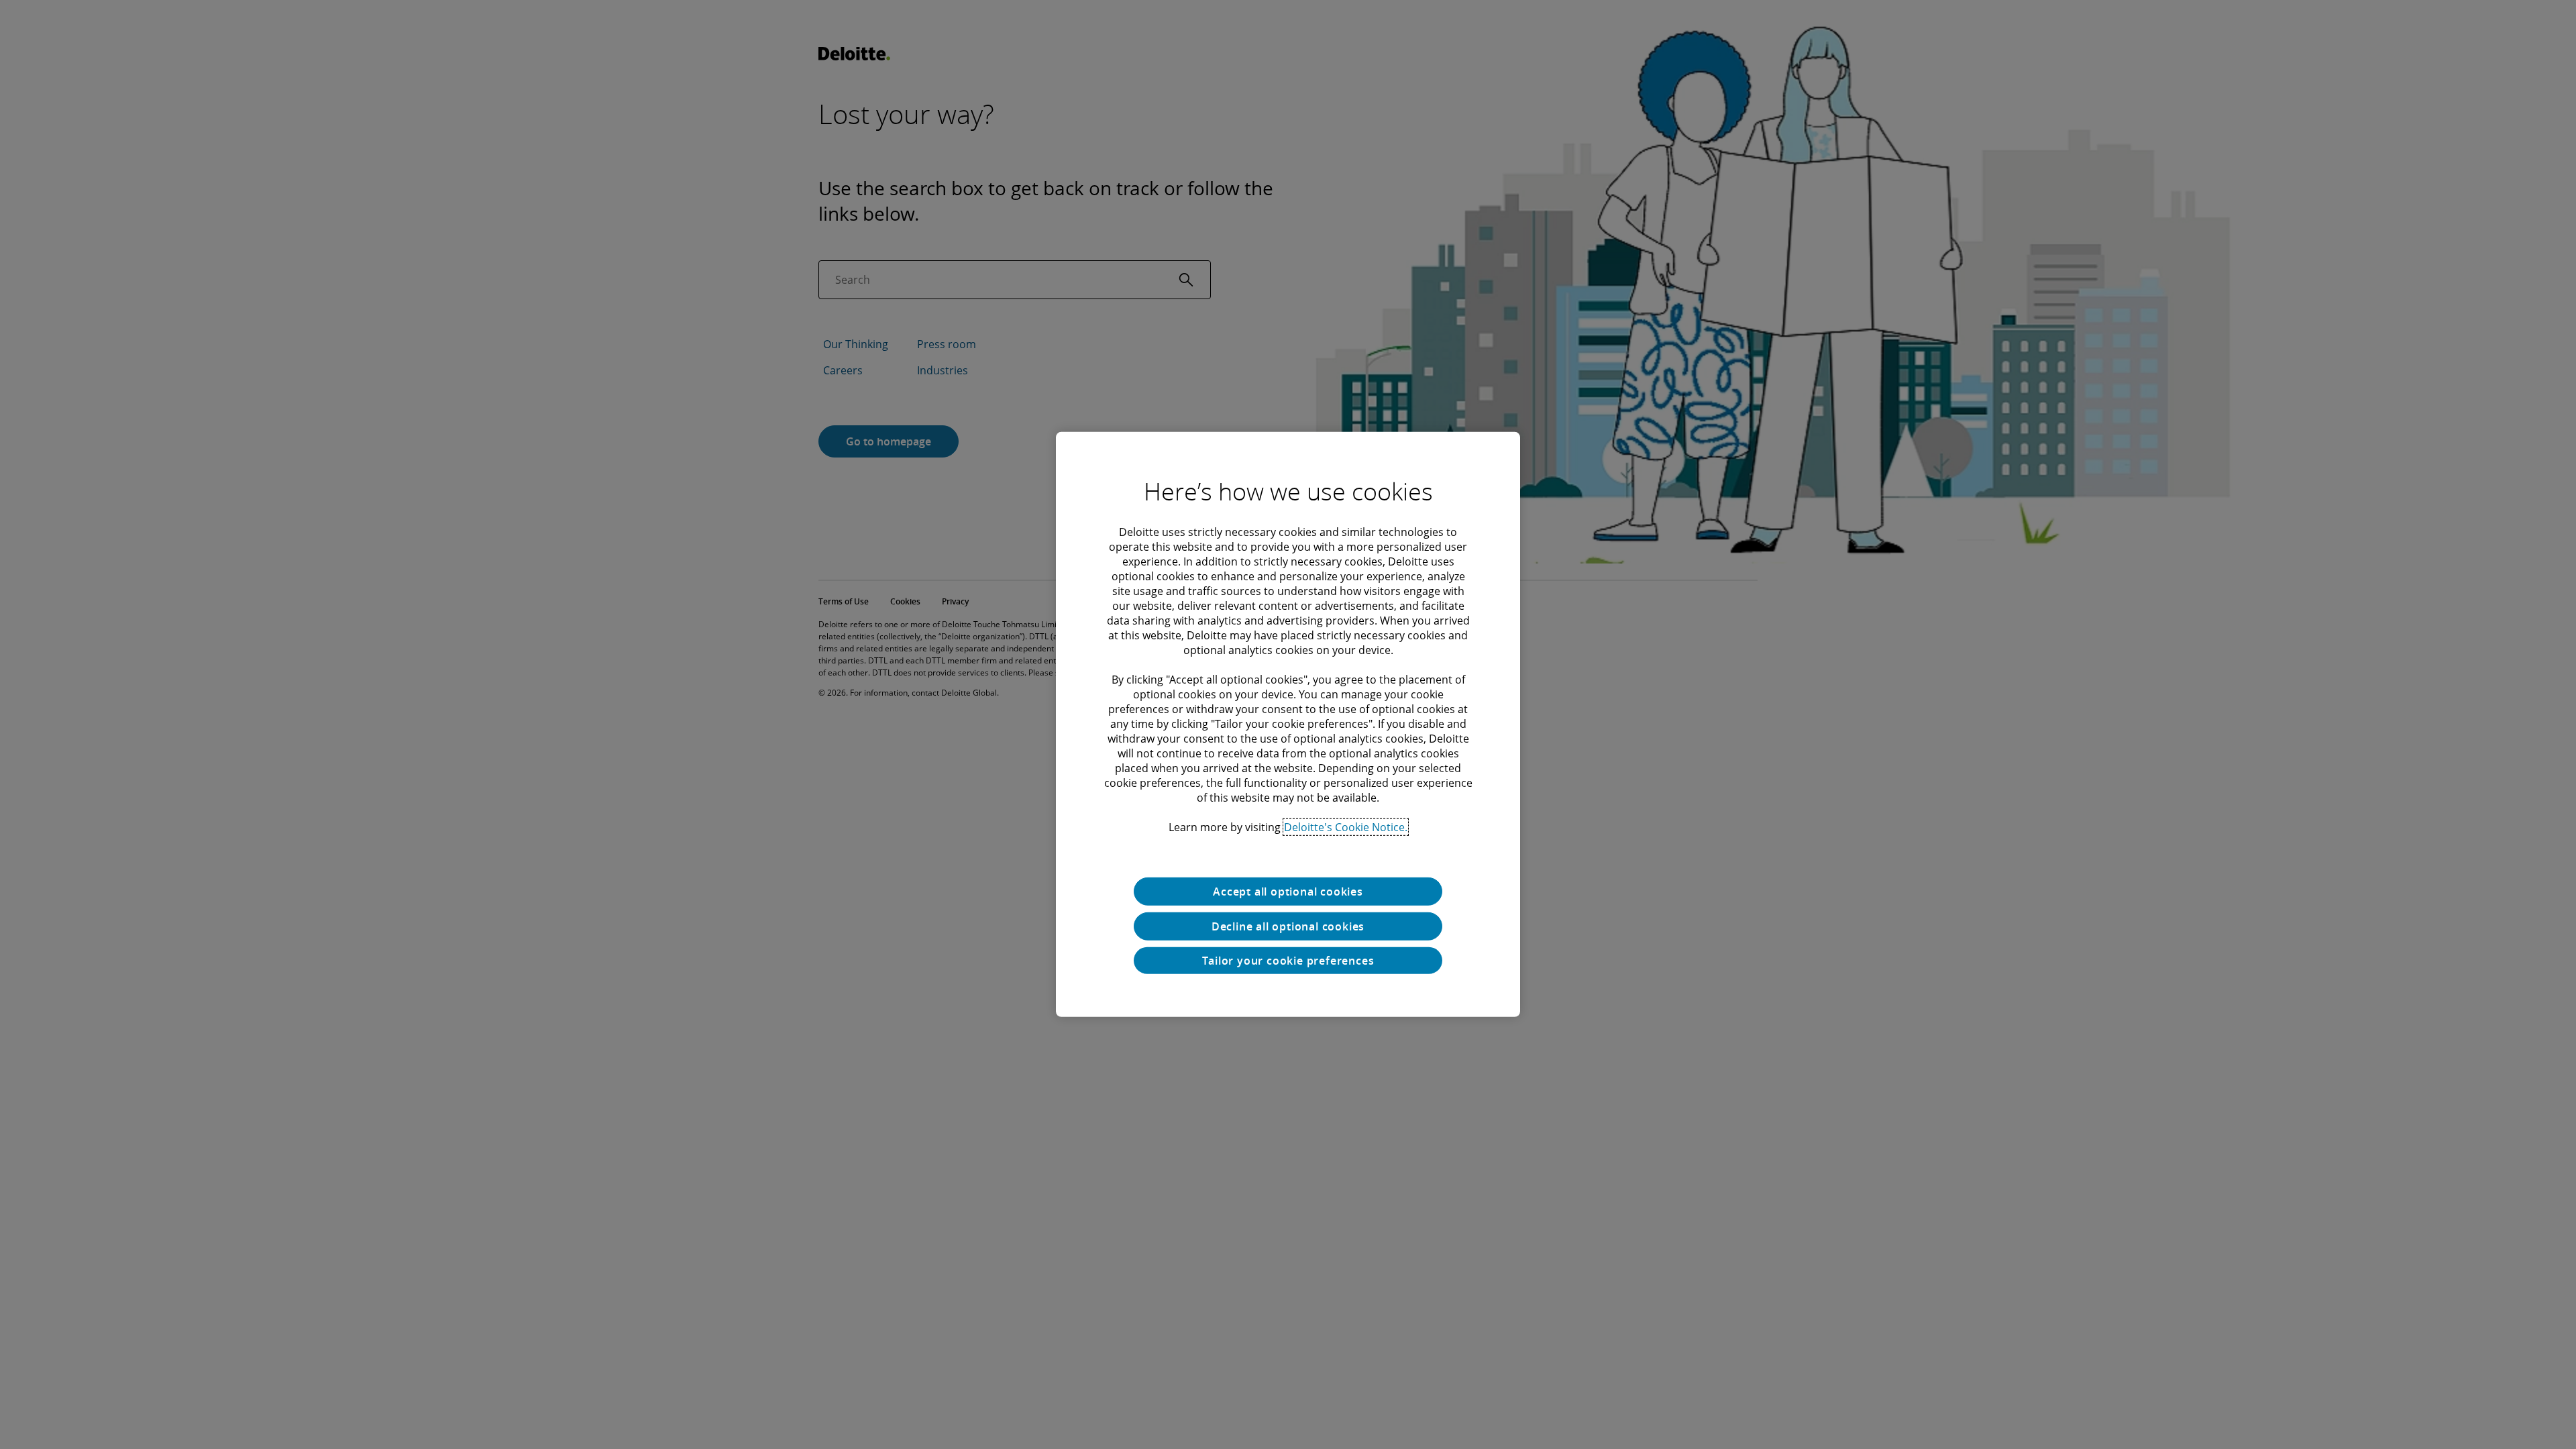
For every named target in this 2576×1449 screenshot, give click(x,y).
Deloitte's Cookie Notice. (1346, 827)
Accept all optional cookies (1288, 892)
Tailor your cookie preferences (1288, 961)
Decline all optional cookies (1288, 926)
